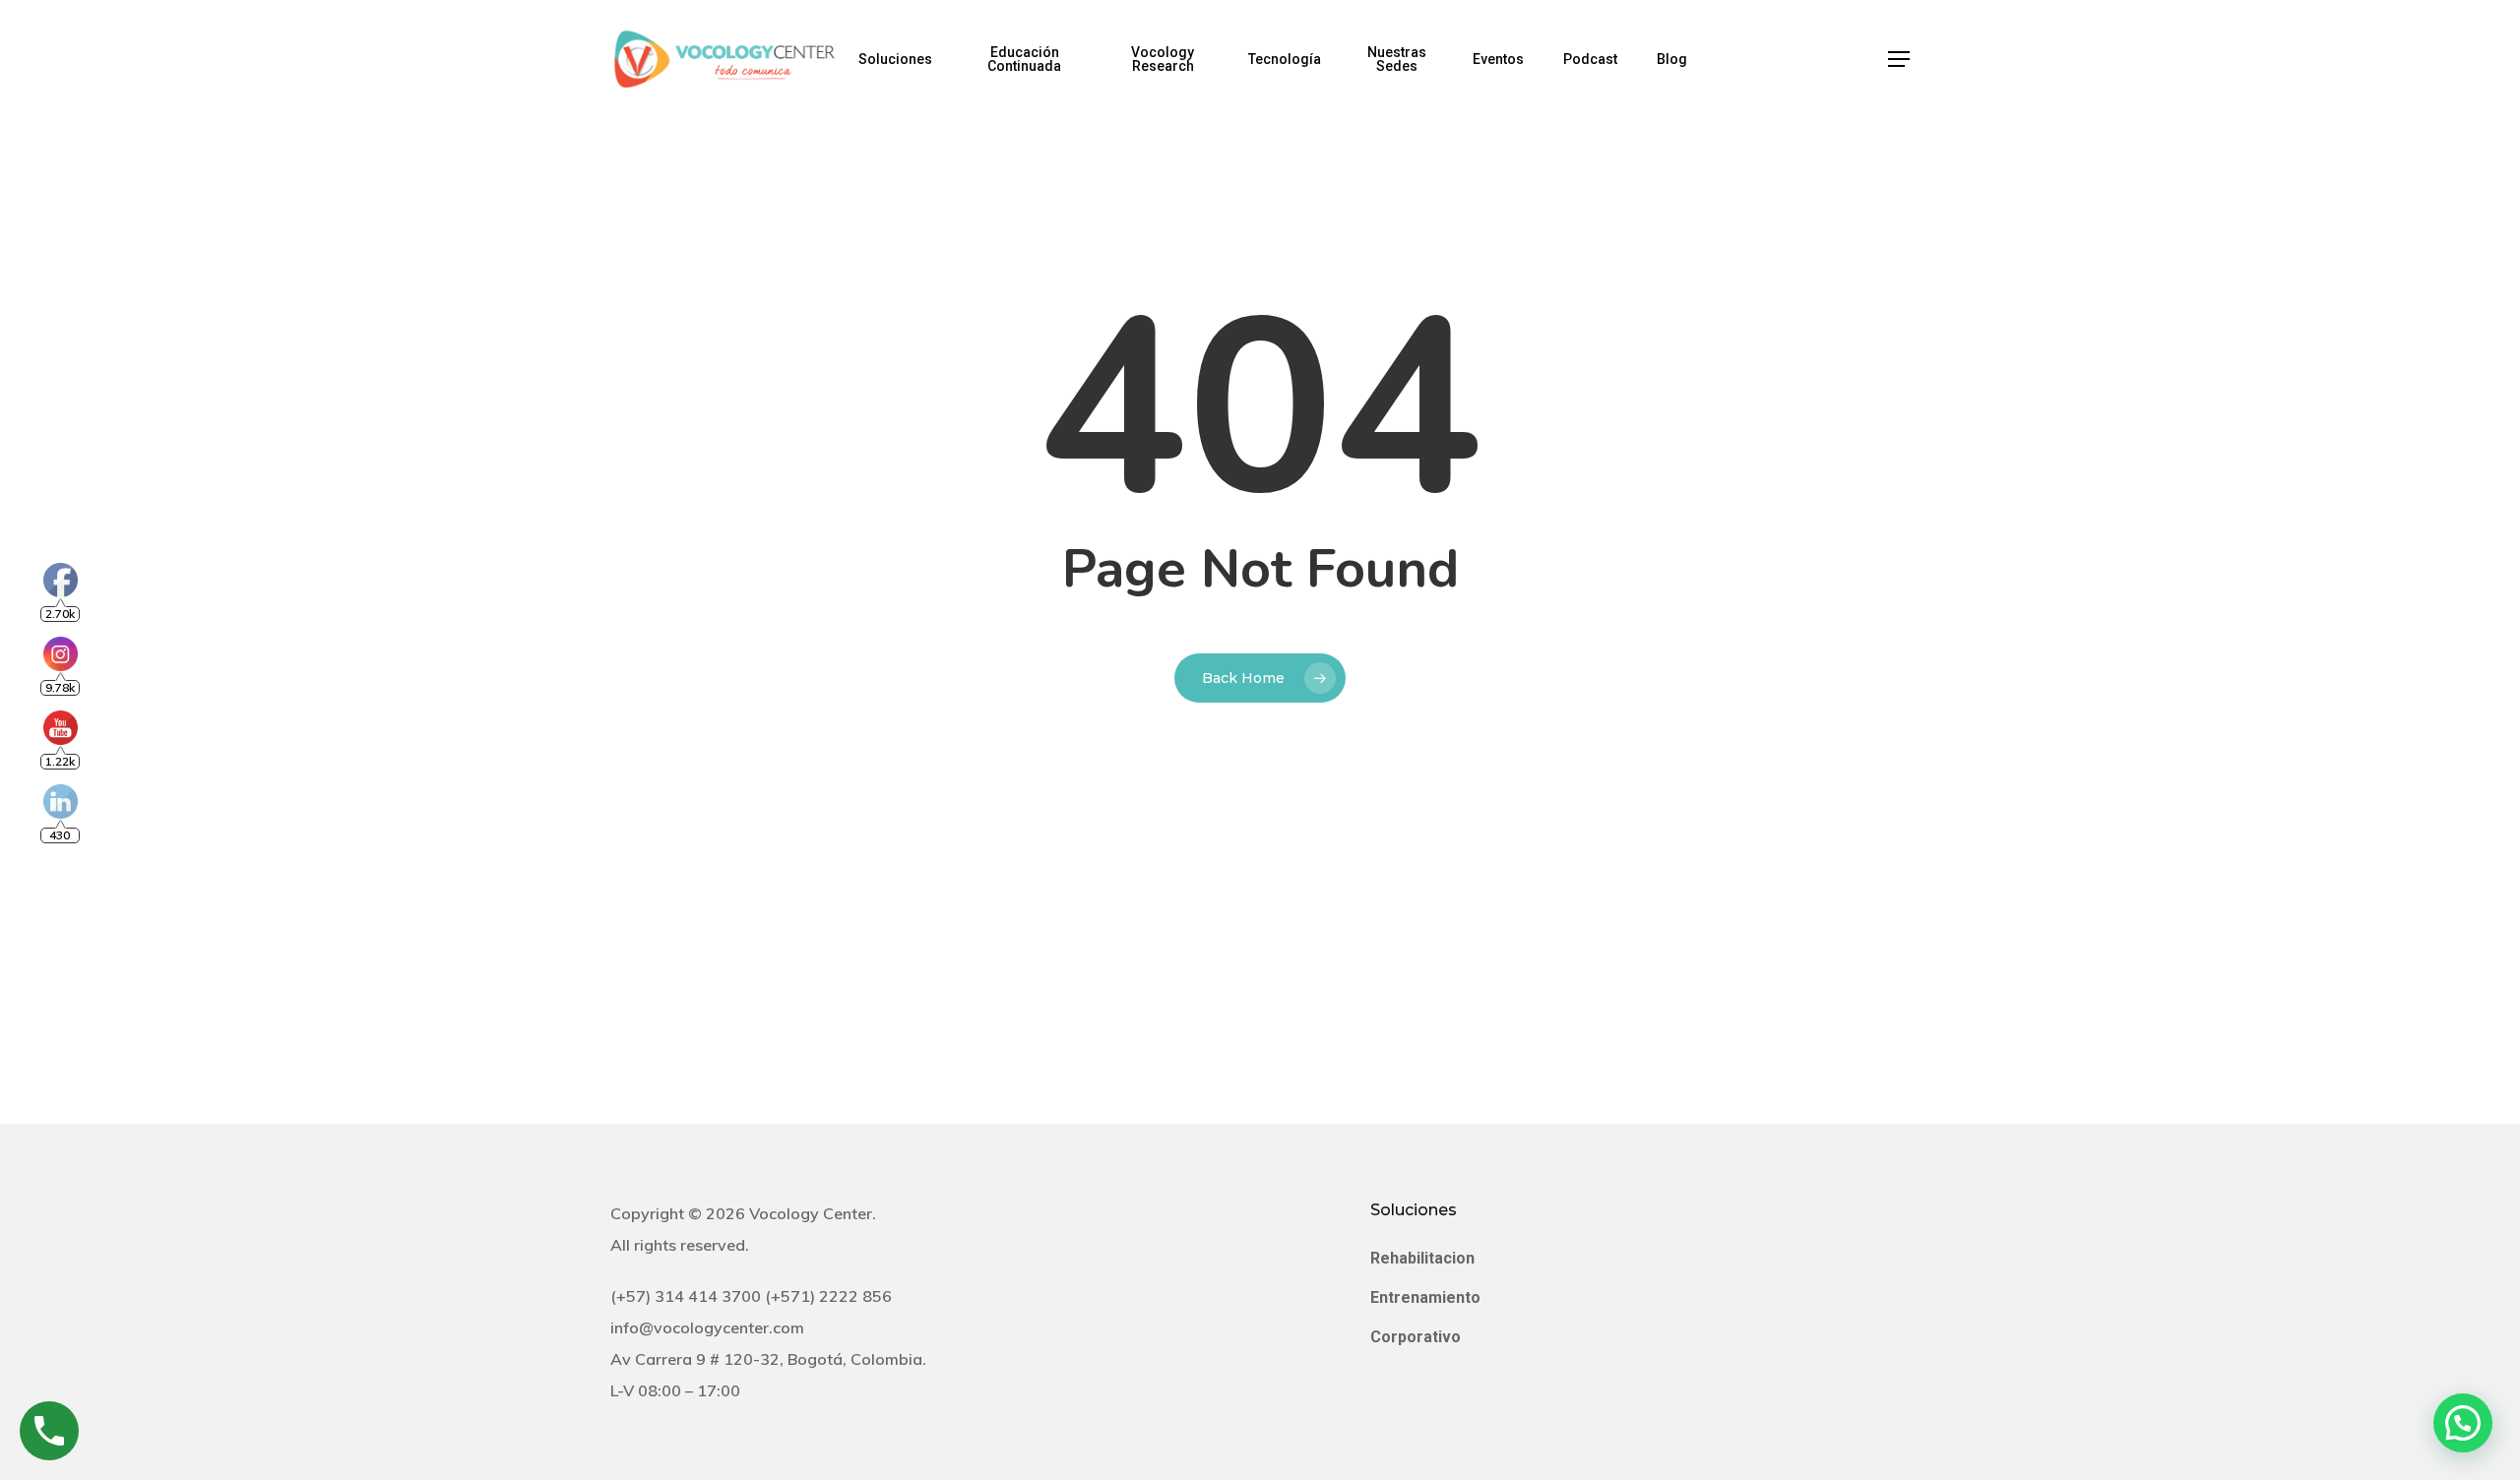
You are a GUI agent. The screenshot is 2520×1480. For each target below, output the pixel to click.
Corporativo (1416, 1337)
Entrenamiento (1425, 1297)
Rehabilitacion (1422, 1258)
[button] (1899, 60)
